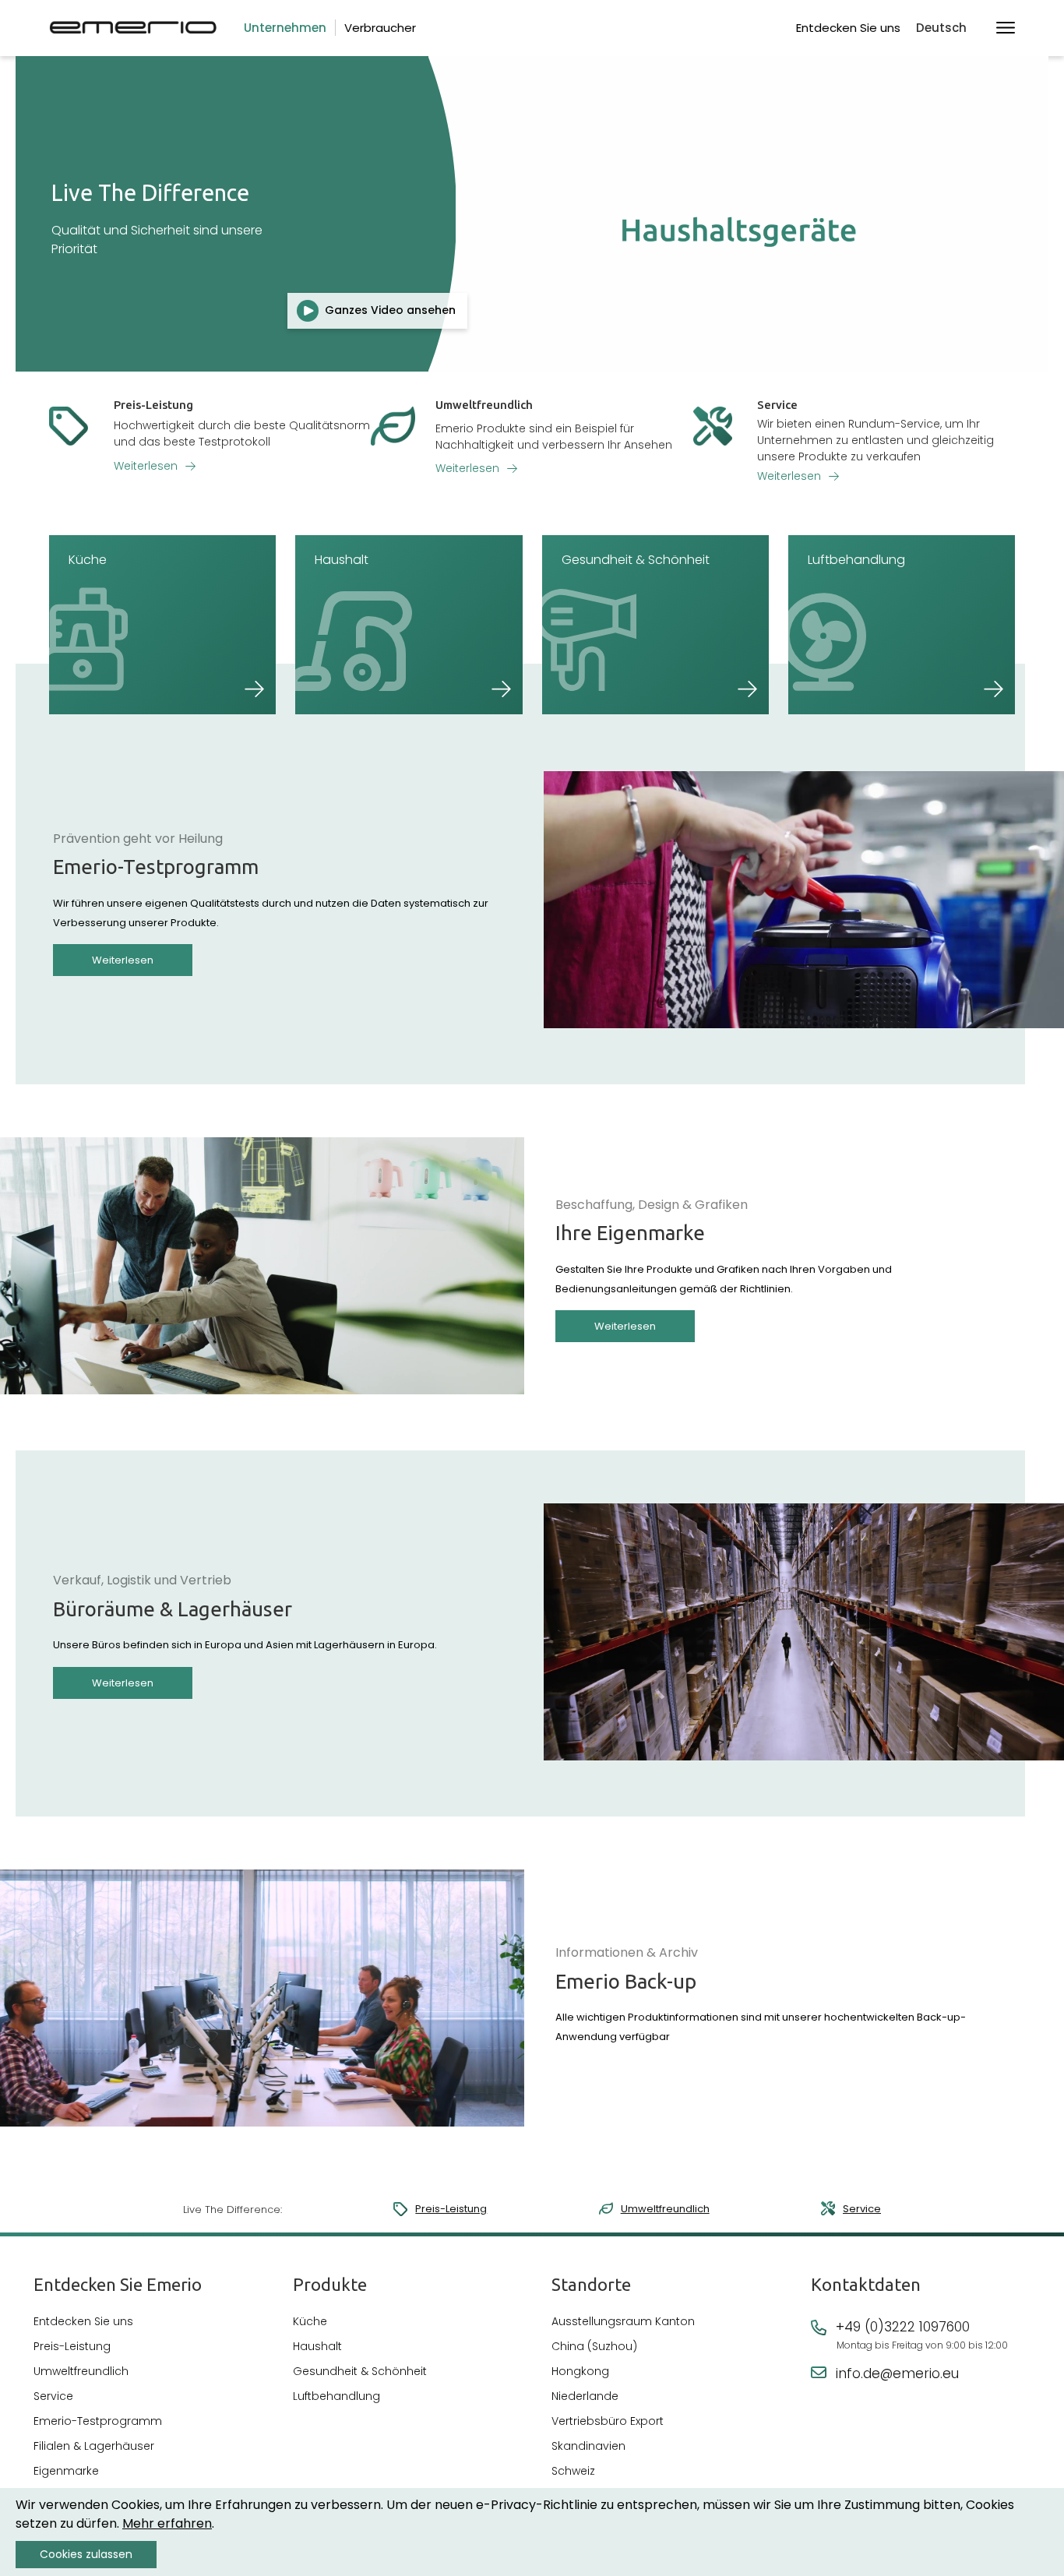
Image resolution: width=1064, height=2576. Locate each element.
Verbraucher (380, 28)
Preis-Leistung (451, 2209)
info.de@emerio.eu (897, 2373)
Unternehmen (285, 28)
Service (862, 2209)
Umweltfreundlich (665, 2209)
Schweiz (573, 2471)
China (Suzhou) (594, 2346)
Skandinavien (588, 2446)
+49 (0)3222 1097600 (903, 2327)
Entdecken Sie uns (848, 28)
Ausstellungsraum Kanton (623, 2321)
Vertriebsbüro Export (608, 2421)
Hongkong (580, 2371)
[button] (948, 28)
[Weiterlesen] (210, 450)
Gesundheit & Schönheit (360, 2371)
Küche (310, 2321)
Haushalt (317, 2346)
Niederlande (585, 2396)
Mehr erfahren (167, 2523)
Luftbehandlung (336, 2396)
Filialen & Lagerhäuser (94, 2446)
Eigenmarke (66, 2471)
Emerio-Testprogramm (98, 2421)
